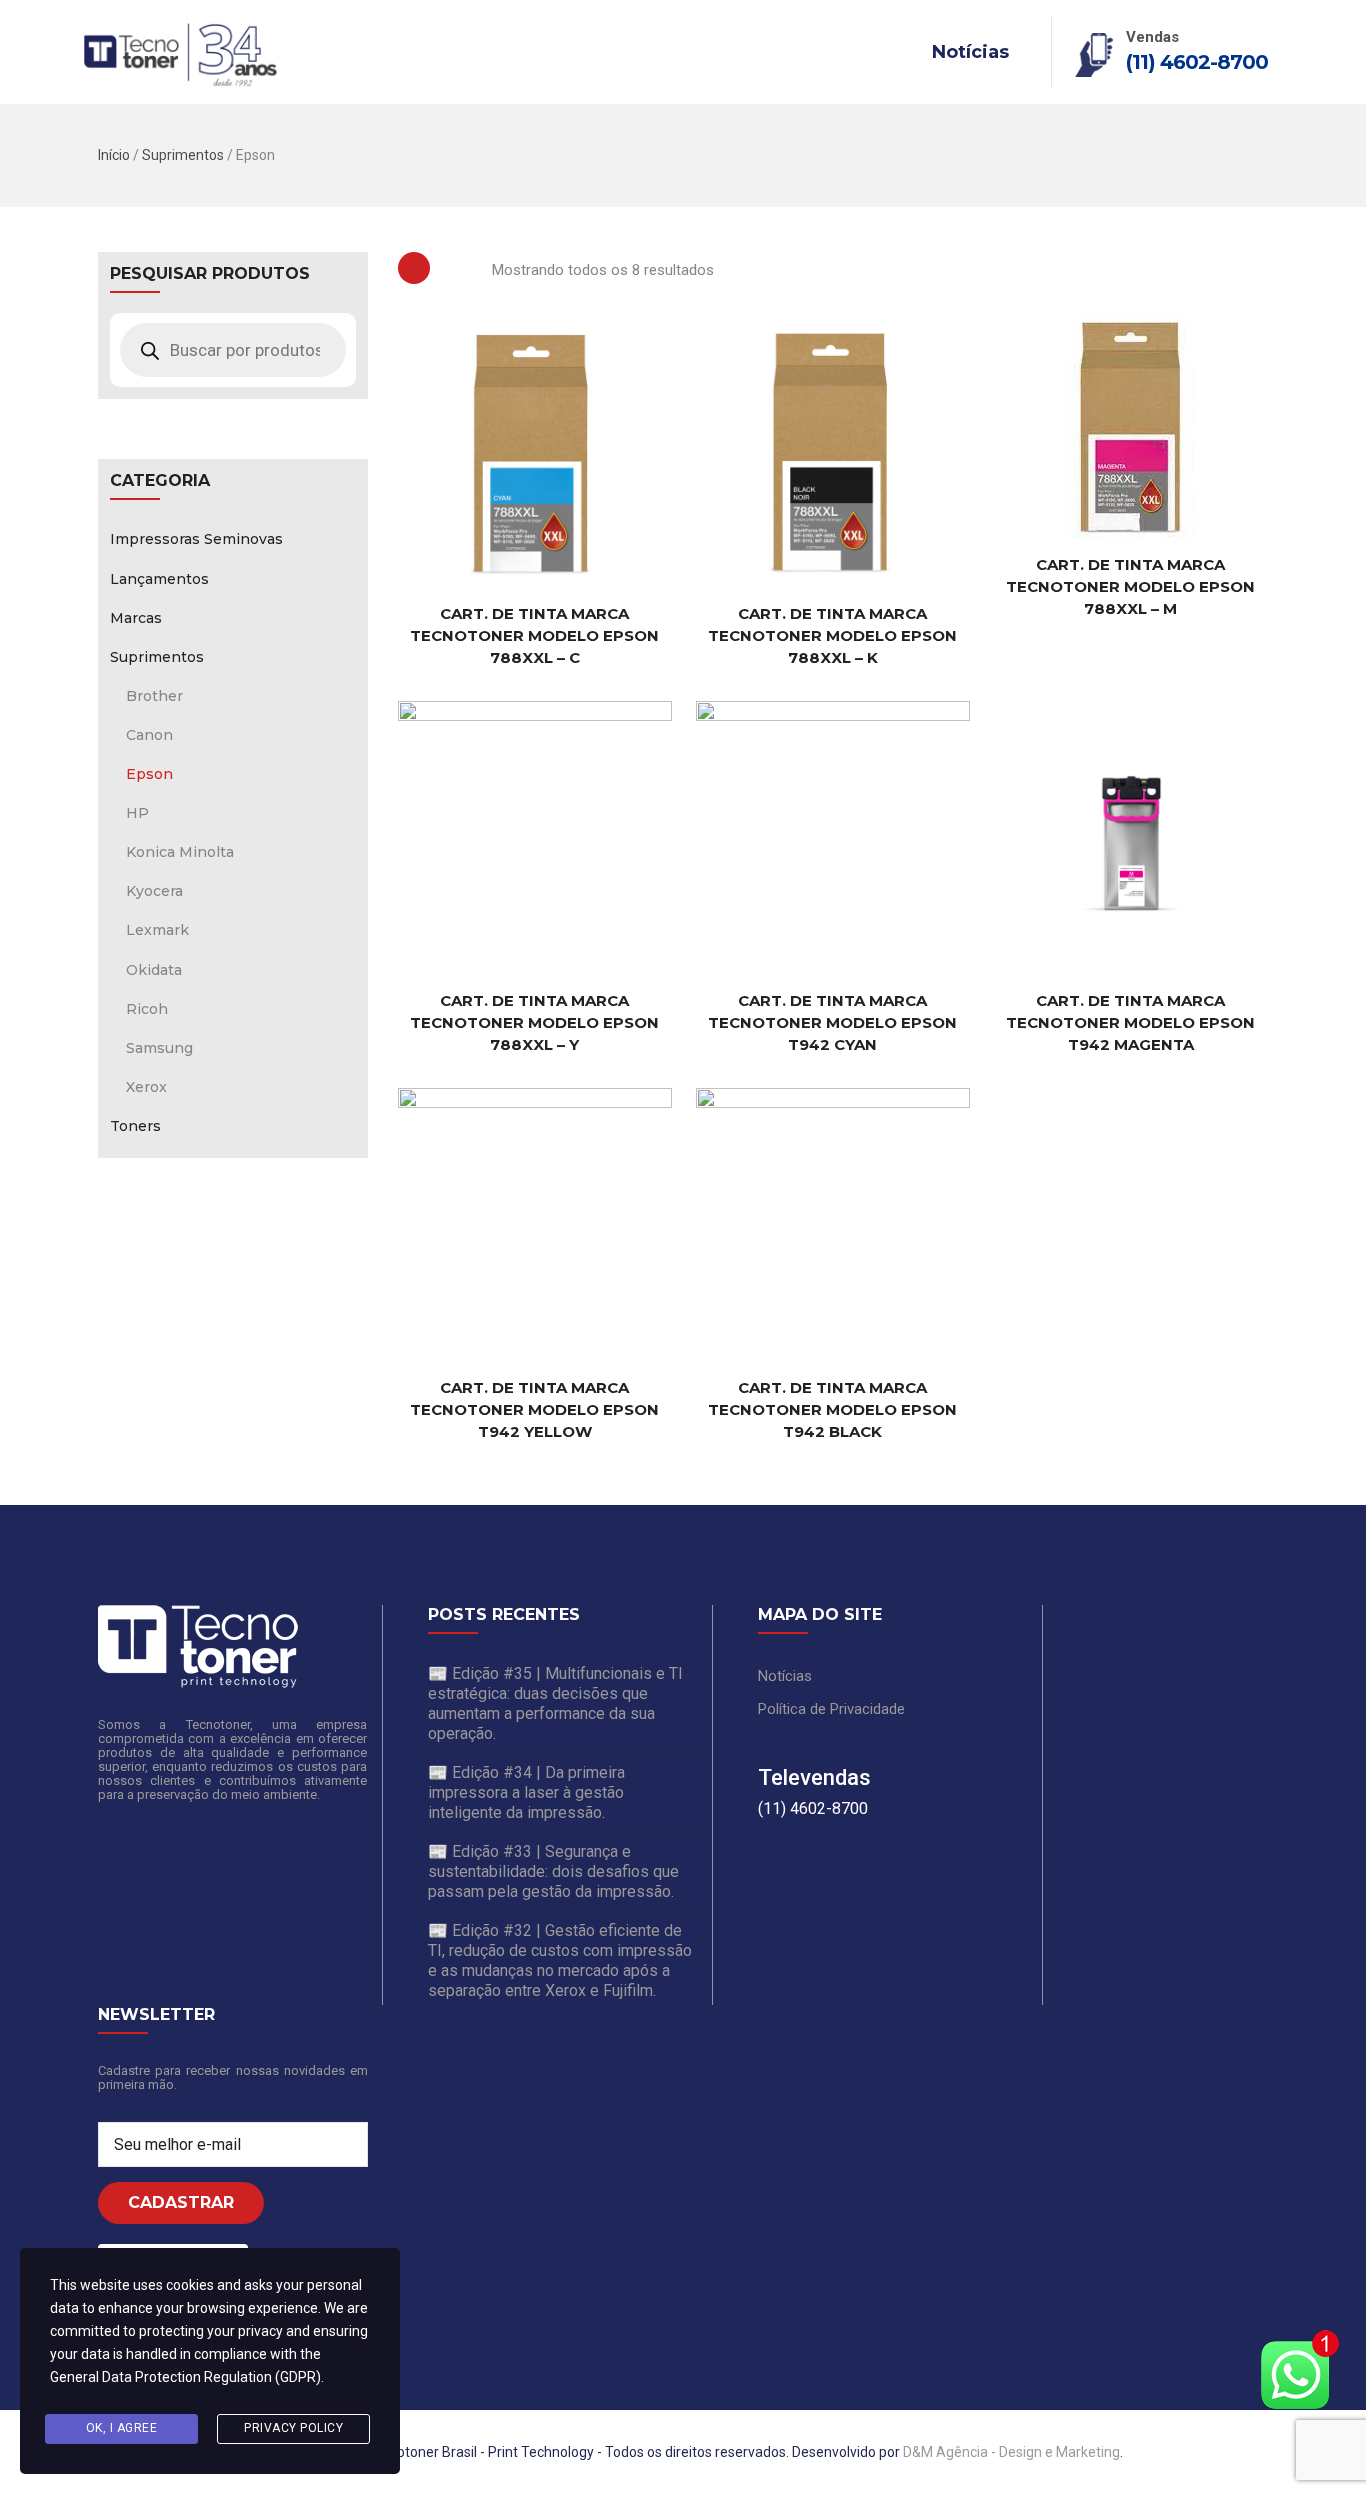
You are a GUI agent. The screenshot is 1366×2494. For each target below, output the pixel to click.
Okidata (154, 970)
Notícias (970, 52)
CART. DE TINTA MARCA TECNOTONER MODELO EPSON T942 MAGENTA (1130, 1022)
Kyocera (154, 891)
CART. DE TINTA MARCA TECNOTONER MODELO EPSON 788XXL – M (1130, 586)
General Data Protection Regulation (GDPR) (185, 2377)
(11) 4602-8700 (1197, 62)
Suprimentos (183, 155)
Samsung (159, 1048)
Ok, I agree (122, 2428)
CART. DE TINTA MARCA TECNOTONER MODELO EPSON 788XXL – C (534, 635)
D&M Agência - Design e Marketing (1011, 2452)
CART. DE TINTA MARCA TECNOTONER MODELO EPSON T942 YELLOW (534, 1409)
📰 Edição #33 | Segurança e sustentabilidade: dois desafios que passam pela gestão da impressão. (553, 1871)
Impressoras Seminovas (196, 539)
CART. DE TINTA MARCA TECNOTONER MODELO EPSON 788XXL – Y (534, 1022)
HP (137, 813)
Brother (154, 696)
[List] (461, 268)
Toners (135, 1126)
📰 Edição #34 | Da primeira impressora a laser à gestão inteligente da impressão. (526, 1792)
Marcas (136, 618)
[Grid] (414, 268)
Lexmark (157, 930)
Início (114, 155)
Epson (149, 774)
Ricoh (147, 1009)
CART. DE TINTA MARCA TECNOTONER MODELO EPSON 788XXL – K (832, 635)
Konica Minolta (180, 852)
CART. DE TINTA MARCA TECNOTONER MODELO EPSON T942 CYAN (832, 1022)
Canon (149, 735)
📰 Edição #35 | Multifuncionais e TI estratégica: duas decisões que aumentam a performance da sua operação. (555, 1703)
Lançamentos (159, 579)
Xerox (146, 1087)
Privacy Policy (293, 2428)
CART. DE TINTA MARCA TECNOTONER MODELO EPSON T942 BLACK (832, 1409)
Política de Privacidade (831, 1709)
